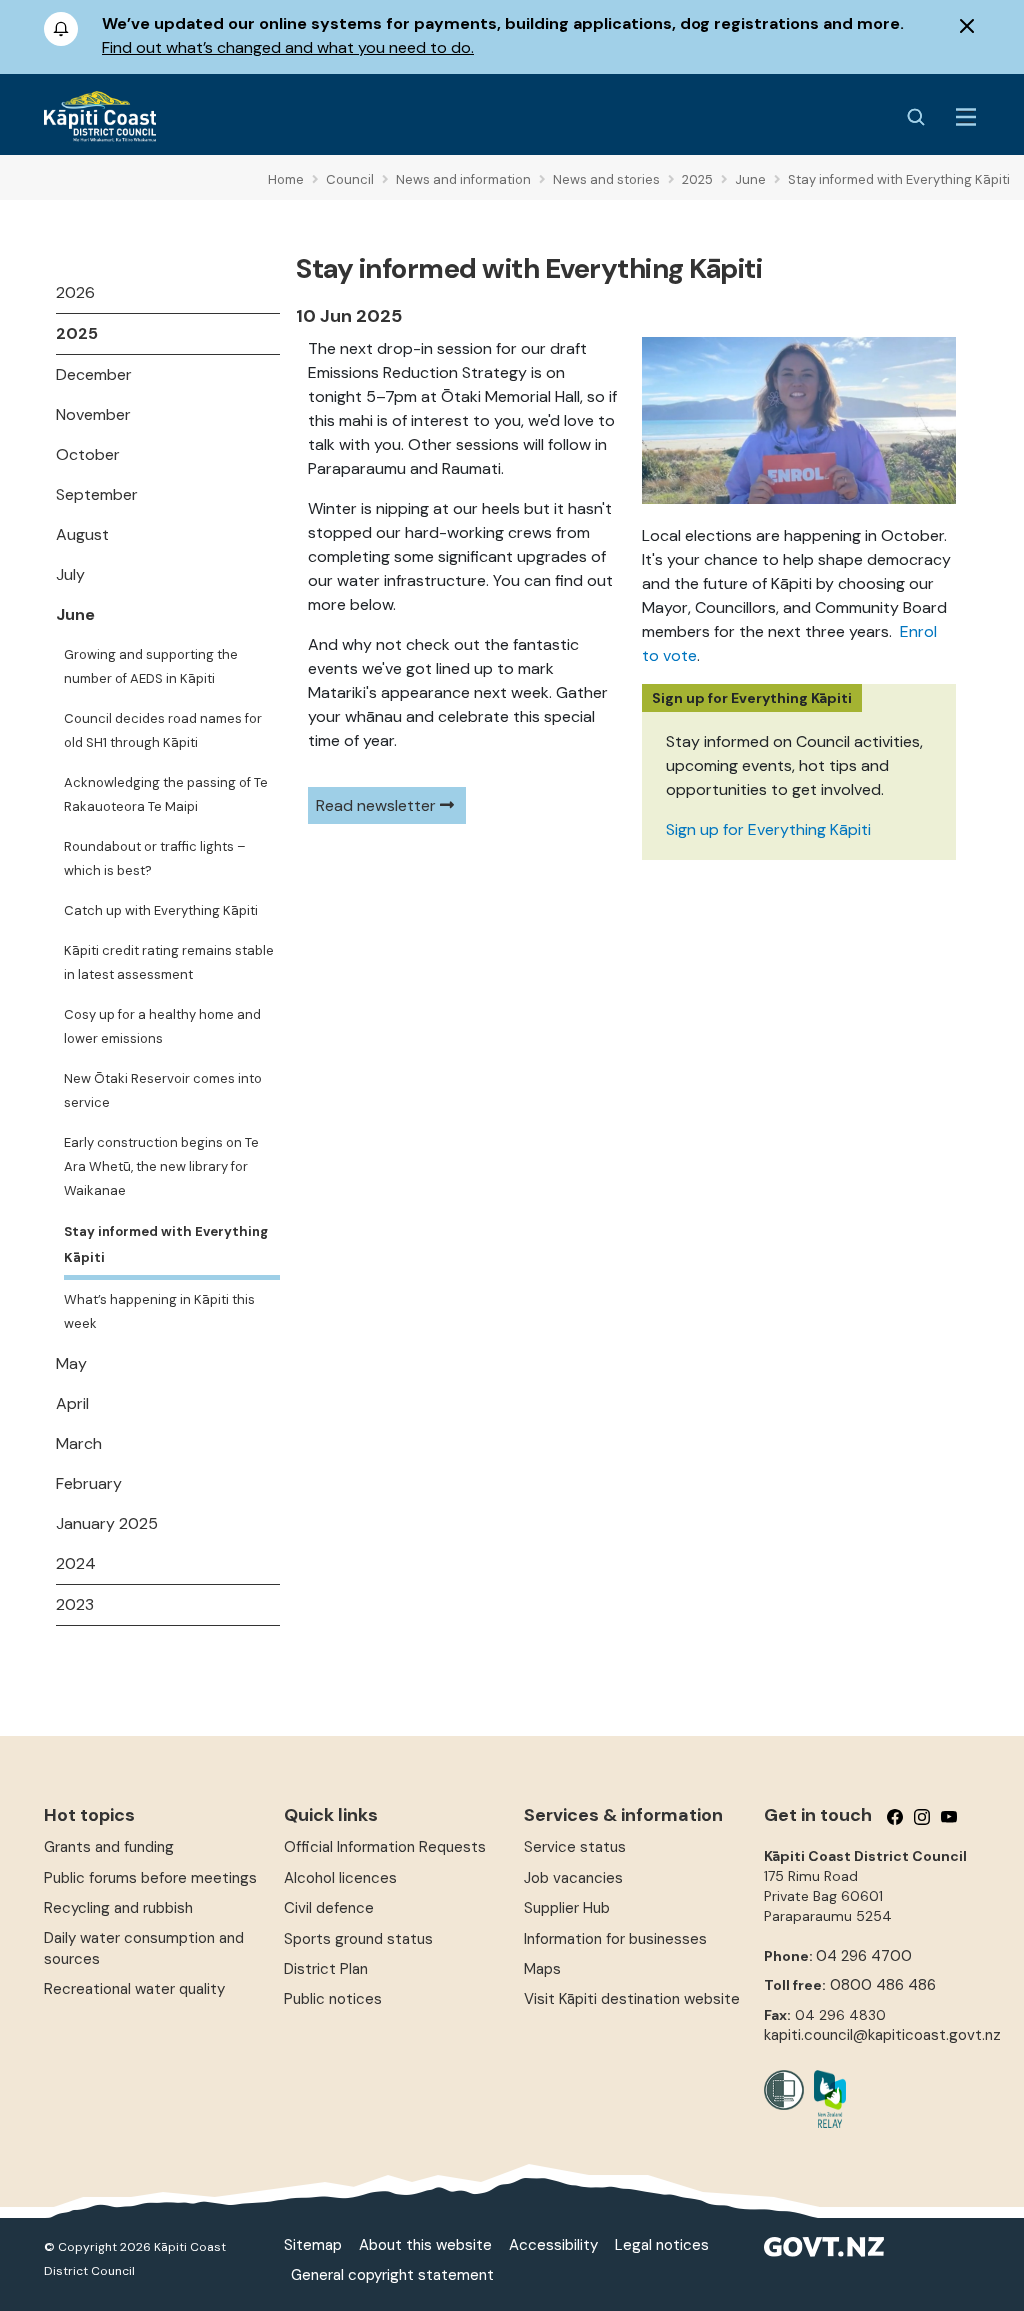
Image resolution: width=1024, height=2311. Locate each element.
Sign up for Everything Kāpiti (768, 829)
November (93, 414)
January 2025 (107, 1523)
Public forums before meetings (150, 1878)
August (82, 534)
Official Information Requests (385, 1847)
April (72, 1403)
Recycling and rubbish (118, 1908)
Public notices (333, 1999)
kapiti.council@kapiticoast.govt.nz (882, 2035)
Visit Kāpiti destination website (632, 1999)
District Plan (326, 1969)
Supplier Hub (567, 1908)
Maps (542, 1969)
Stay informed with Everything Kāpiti (166, 1244)
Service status (575, 1847)
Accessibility (553, 2245)
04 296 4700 (864, 1956)
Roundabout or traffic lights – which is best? (155, 858)
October (88, 454)
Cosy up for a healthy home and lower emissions (162, 1026)
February (89, 1483)
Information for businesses (615, 1939)
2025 (77, 333)
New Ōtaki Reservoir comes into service (163, 1090)
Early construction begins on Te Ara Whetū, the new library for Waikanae (161, 1166)
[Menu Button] (966, 117)
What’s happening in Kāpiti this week (159, 1311)
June (75, 614)
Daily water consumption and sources (144, 1948)
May (71, 1363)
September (97, 494)
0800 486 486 (883, 1985)
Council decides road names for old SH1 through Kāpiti (163, 730)
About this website (425, 2245)
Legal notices (662, 2245)
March (79, 1443)
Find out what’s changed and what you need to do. (288, 47)
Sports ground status (358, 1939)
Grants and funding (109, 1847)
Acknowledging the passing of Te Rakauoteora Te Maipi (166, 794)
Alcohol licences (340, 1878)
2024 (76, 1563)
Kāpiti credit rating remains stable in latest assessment (169, 962)
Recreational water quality (134, 1989)
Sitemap (313, 2245)
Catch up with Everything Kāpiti (161, 910)
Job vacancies (573, 1878)
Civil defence (329, 1908)
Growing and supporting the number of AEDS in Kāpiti (151, 666)
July (70, 574)
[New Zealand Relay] (825, 2099)
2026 (75, 292)
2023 (75, 1604)
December (94, 374)
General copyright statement (392, 2275)
